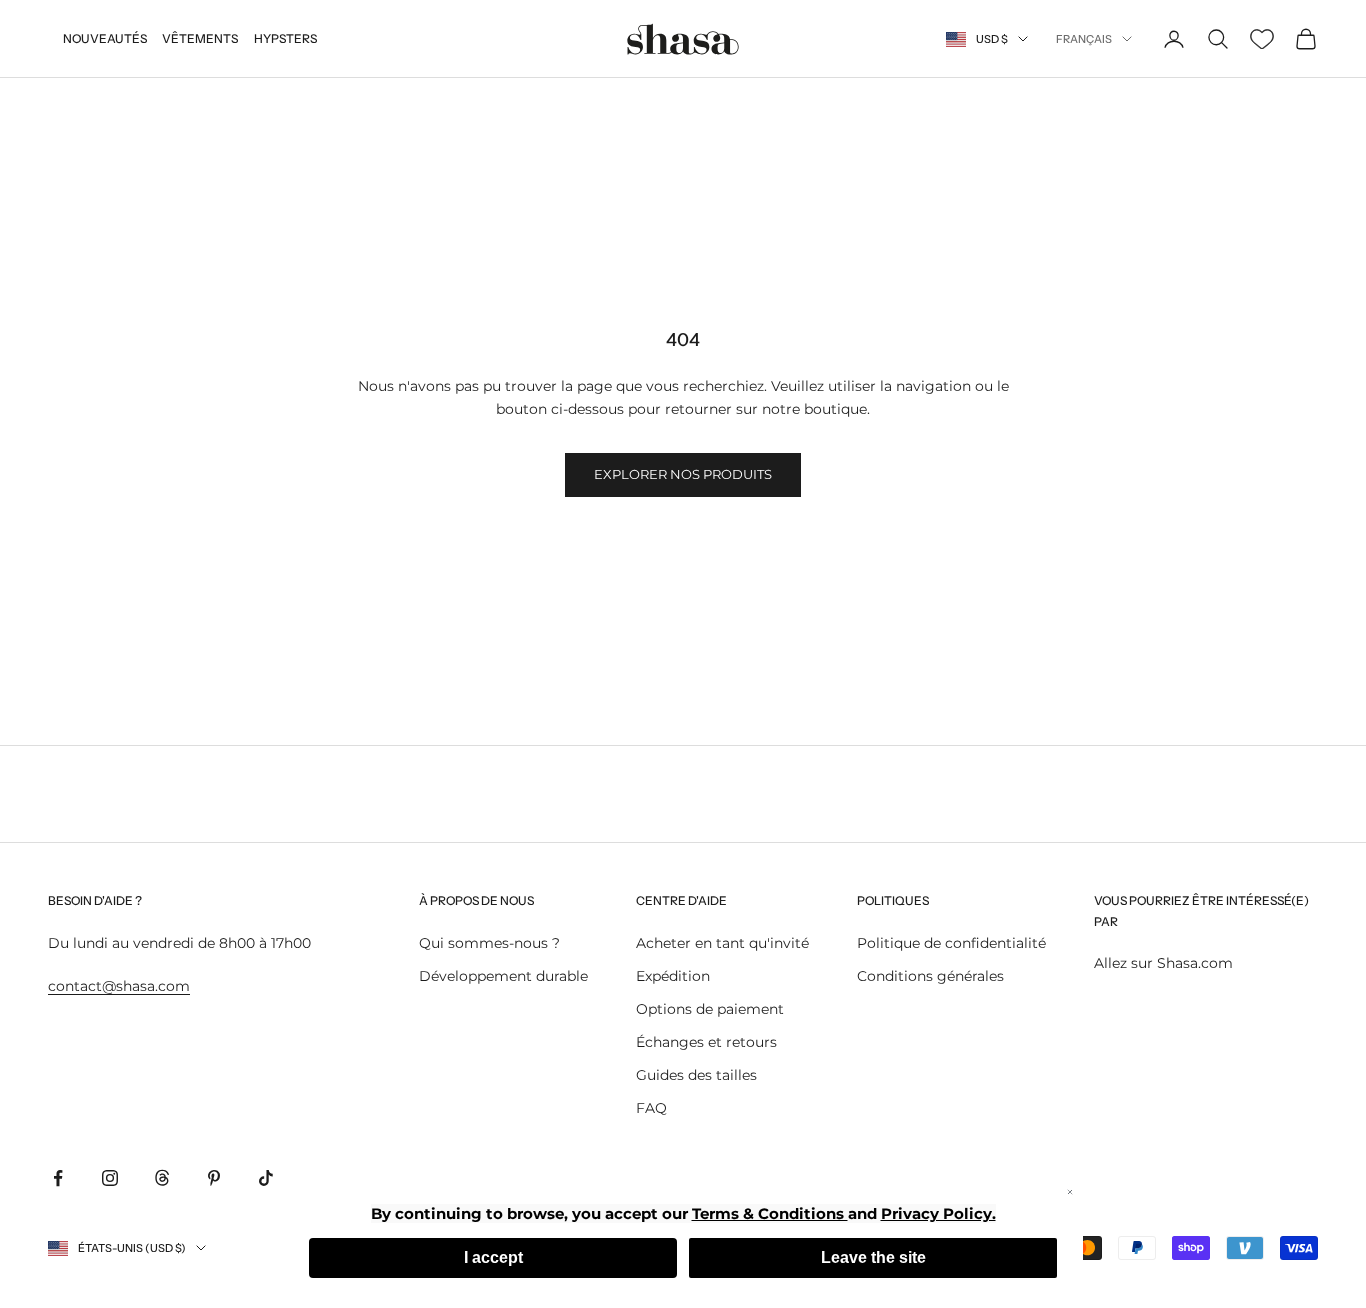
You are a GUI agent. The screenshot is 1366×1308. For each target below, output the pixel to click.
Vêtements (200, 38)
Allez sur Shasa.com (1163, 963)
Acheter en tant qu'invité (722, 943)
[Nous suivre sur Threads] (162, 1178)
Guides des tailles (696, 1075)
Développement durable (503, 976)
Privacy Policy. (938, 1213)
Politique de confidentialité (951, 943)
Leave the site (873, 1257)
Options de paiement (710, 1009)
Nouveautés (105, 38)
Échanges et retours (706, 1042)
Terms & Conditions (770, 1213)
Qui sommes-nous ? (489, 943)
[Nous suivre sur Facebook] (58, 1178)
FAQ (651, 1108)
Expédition (673, 976)
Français (1084, 39)
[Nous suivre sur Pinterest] (214, 1178)
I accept (493, 1257)
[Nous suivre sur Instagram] (110, 1178)
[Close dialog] (1070, 1192)
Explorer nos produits (683, 474)
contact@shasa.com (119, 986)
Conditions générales (930, 976)
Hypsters (285, 38)
